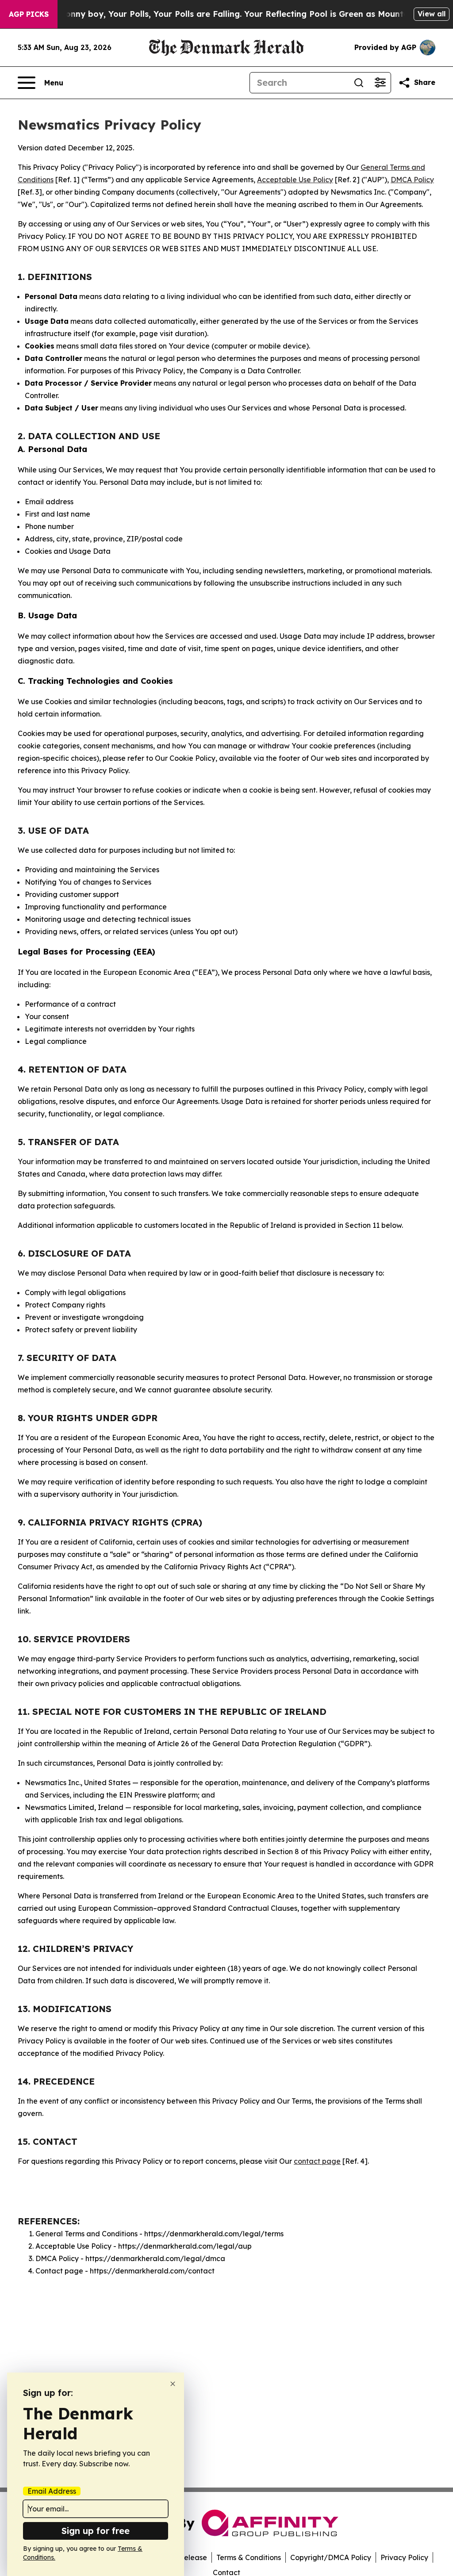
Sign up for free (96, 2531)
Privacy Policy (404, 2557)
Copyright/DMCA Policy (331, 2557)
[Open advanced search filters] (380, 83)
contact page (317, 2161)
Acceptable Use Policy (295, 180)
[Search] (359, 83)
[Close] (173, 2384)
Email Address (52, 2491)
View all (432, 14)
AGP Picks (29, 14)
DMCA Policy (412, 180)
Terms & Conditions (249, 2557)
